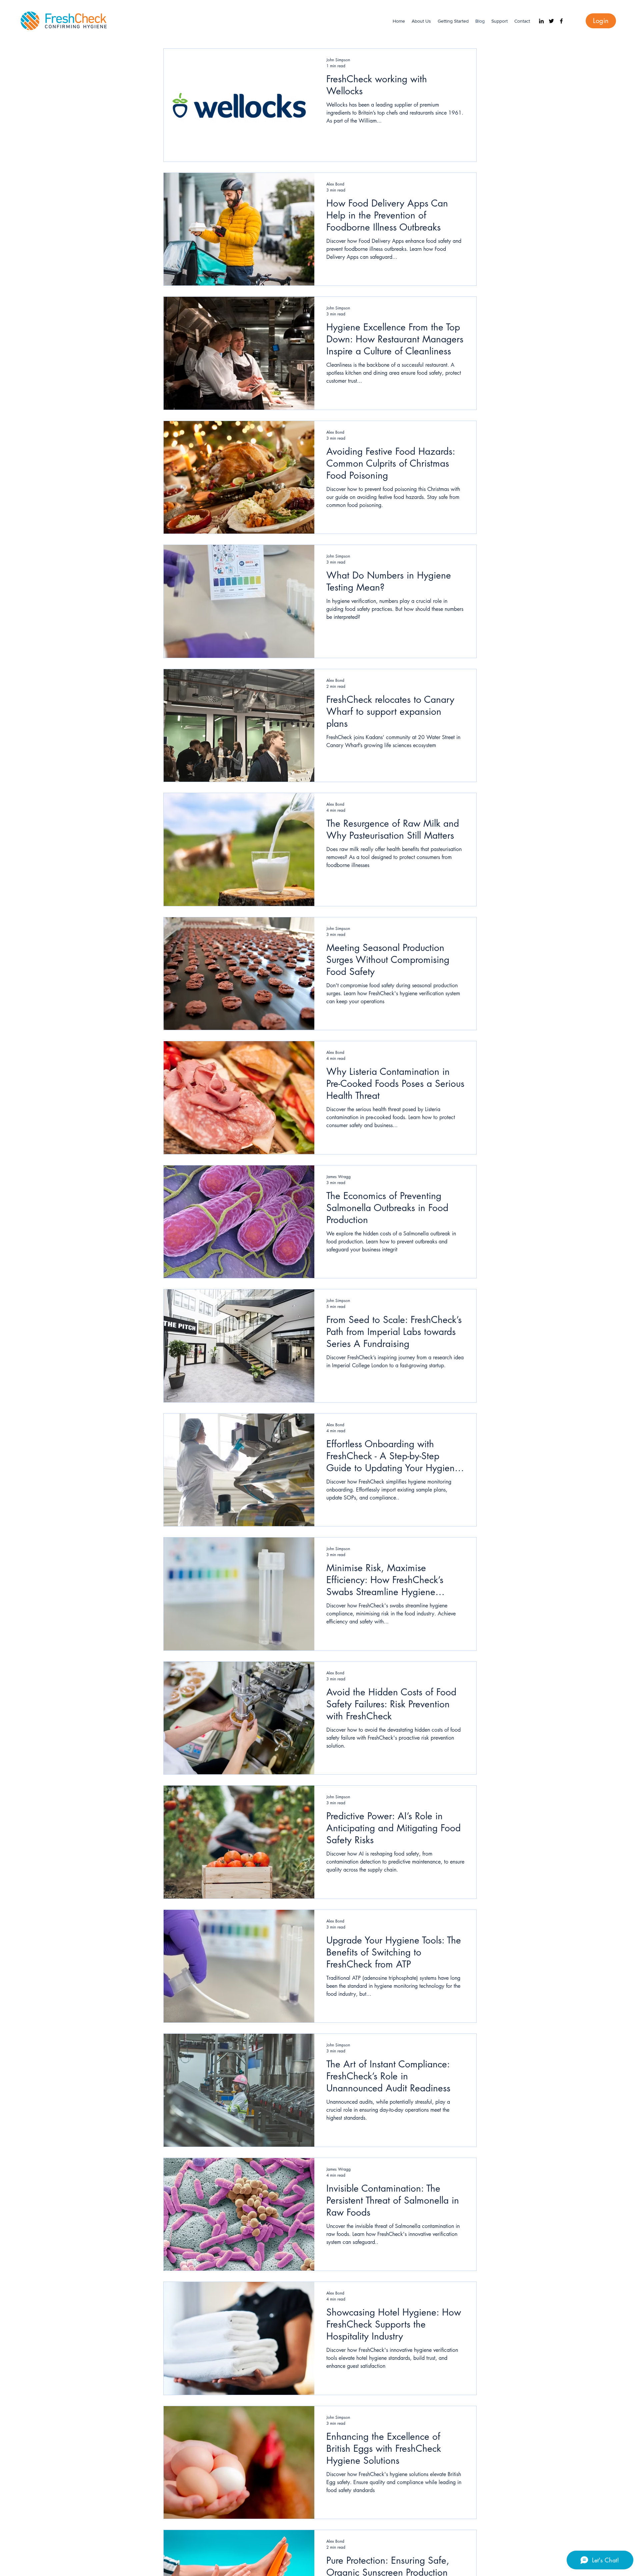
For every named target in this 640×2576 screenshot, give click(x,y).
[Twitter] (551, 21)
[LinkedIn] (541, 21)
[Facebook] (561, 21)
